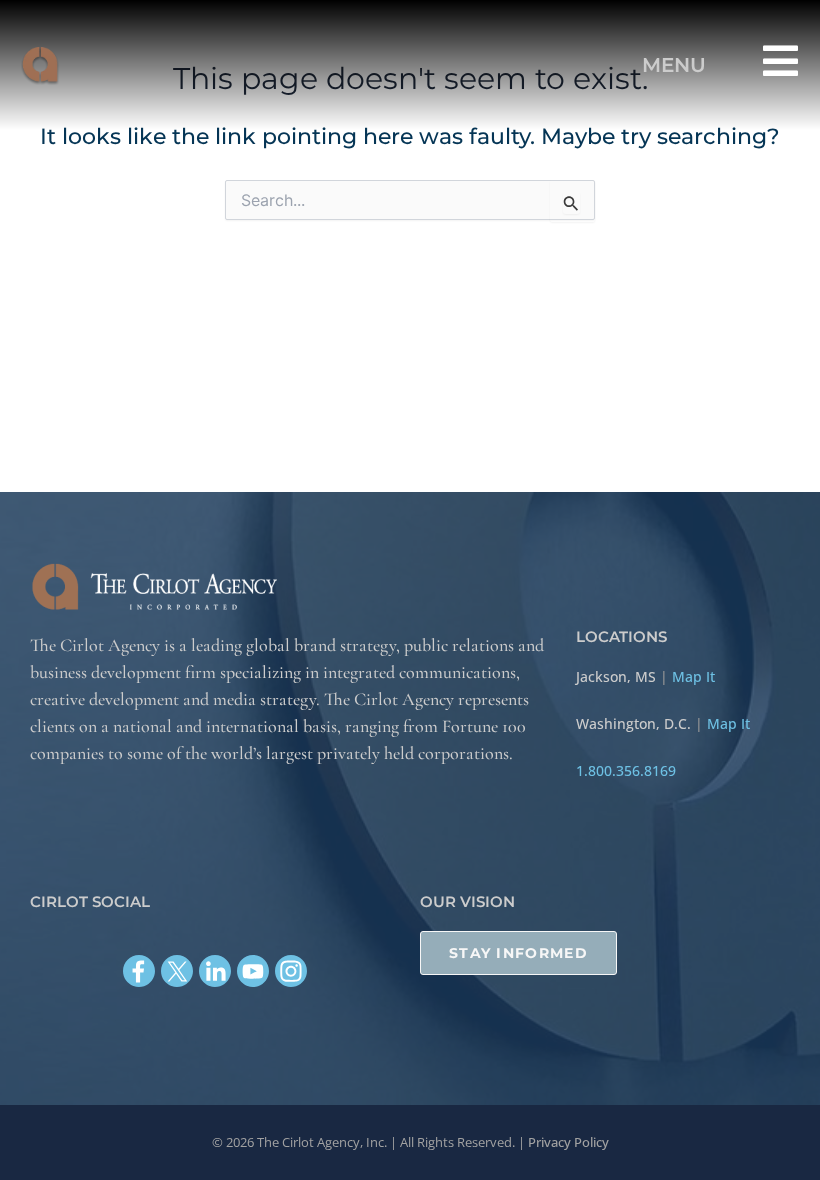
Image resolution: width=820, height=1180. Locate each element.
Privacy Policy (568, 1142)
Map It (693, 676)
